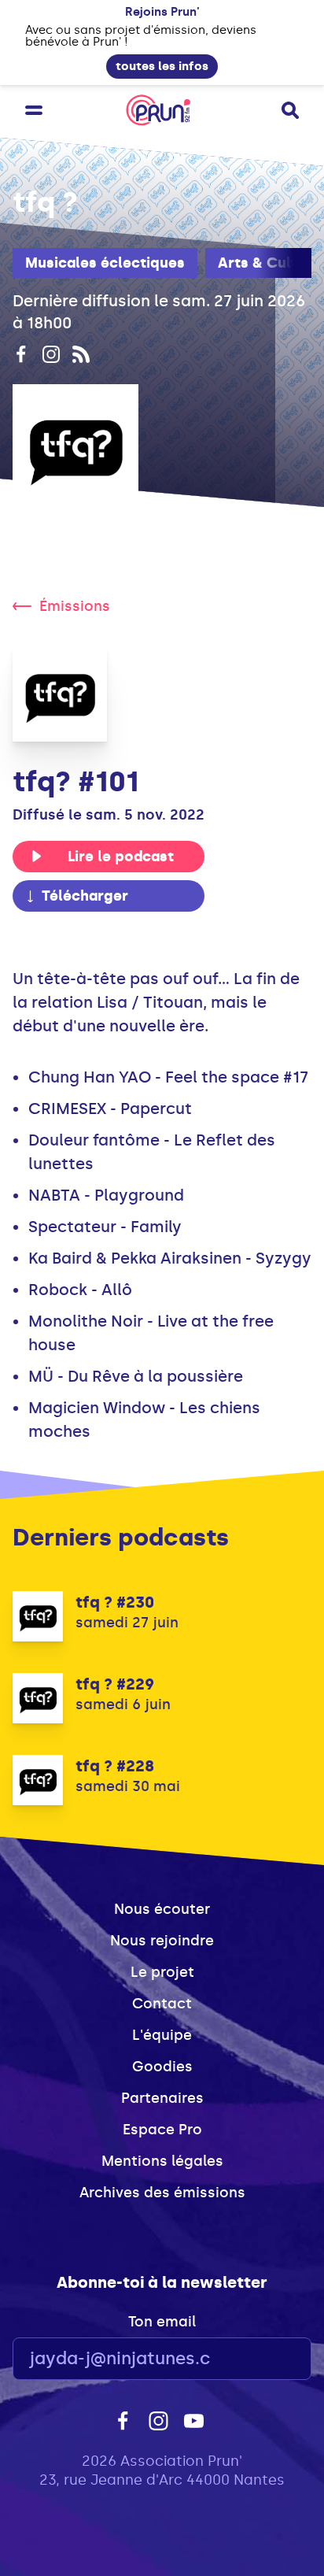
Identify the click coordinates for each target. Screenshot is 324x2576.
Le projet (162, 1972)
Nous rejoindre (162, 1941)
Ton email (162, 2322)
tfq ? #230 (115, 1602)
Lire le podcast (121, 857)
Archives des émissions (162, 2193)
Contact (162, 2004)
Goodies (162, 2067)
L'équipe (162, 2035)
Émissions (75, 606)
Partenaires (162, 2098)
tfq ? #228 (115, 1766)
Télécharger (85, 896)
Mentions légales (162, 2161)
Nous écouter (162, 1909)
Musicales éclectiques (105, 263)
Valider (256, 2359)
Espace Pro (162, 2130)
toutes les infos (162, 66)
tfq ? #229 (115, 1684)
